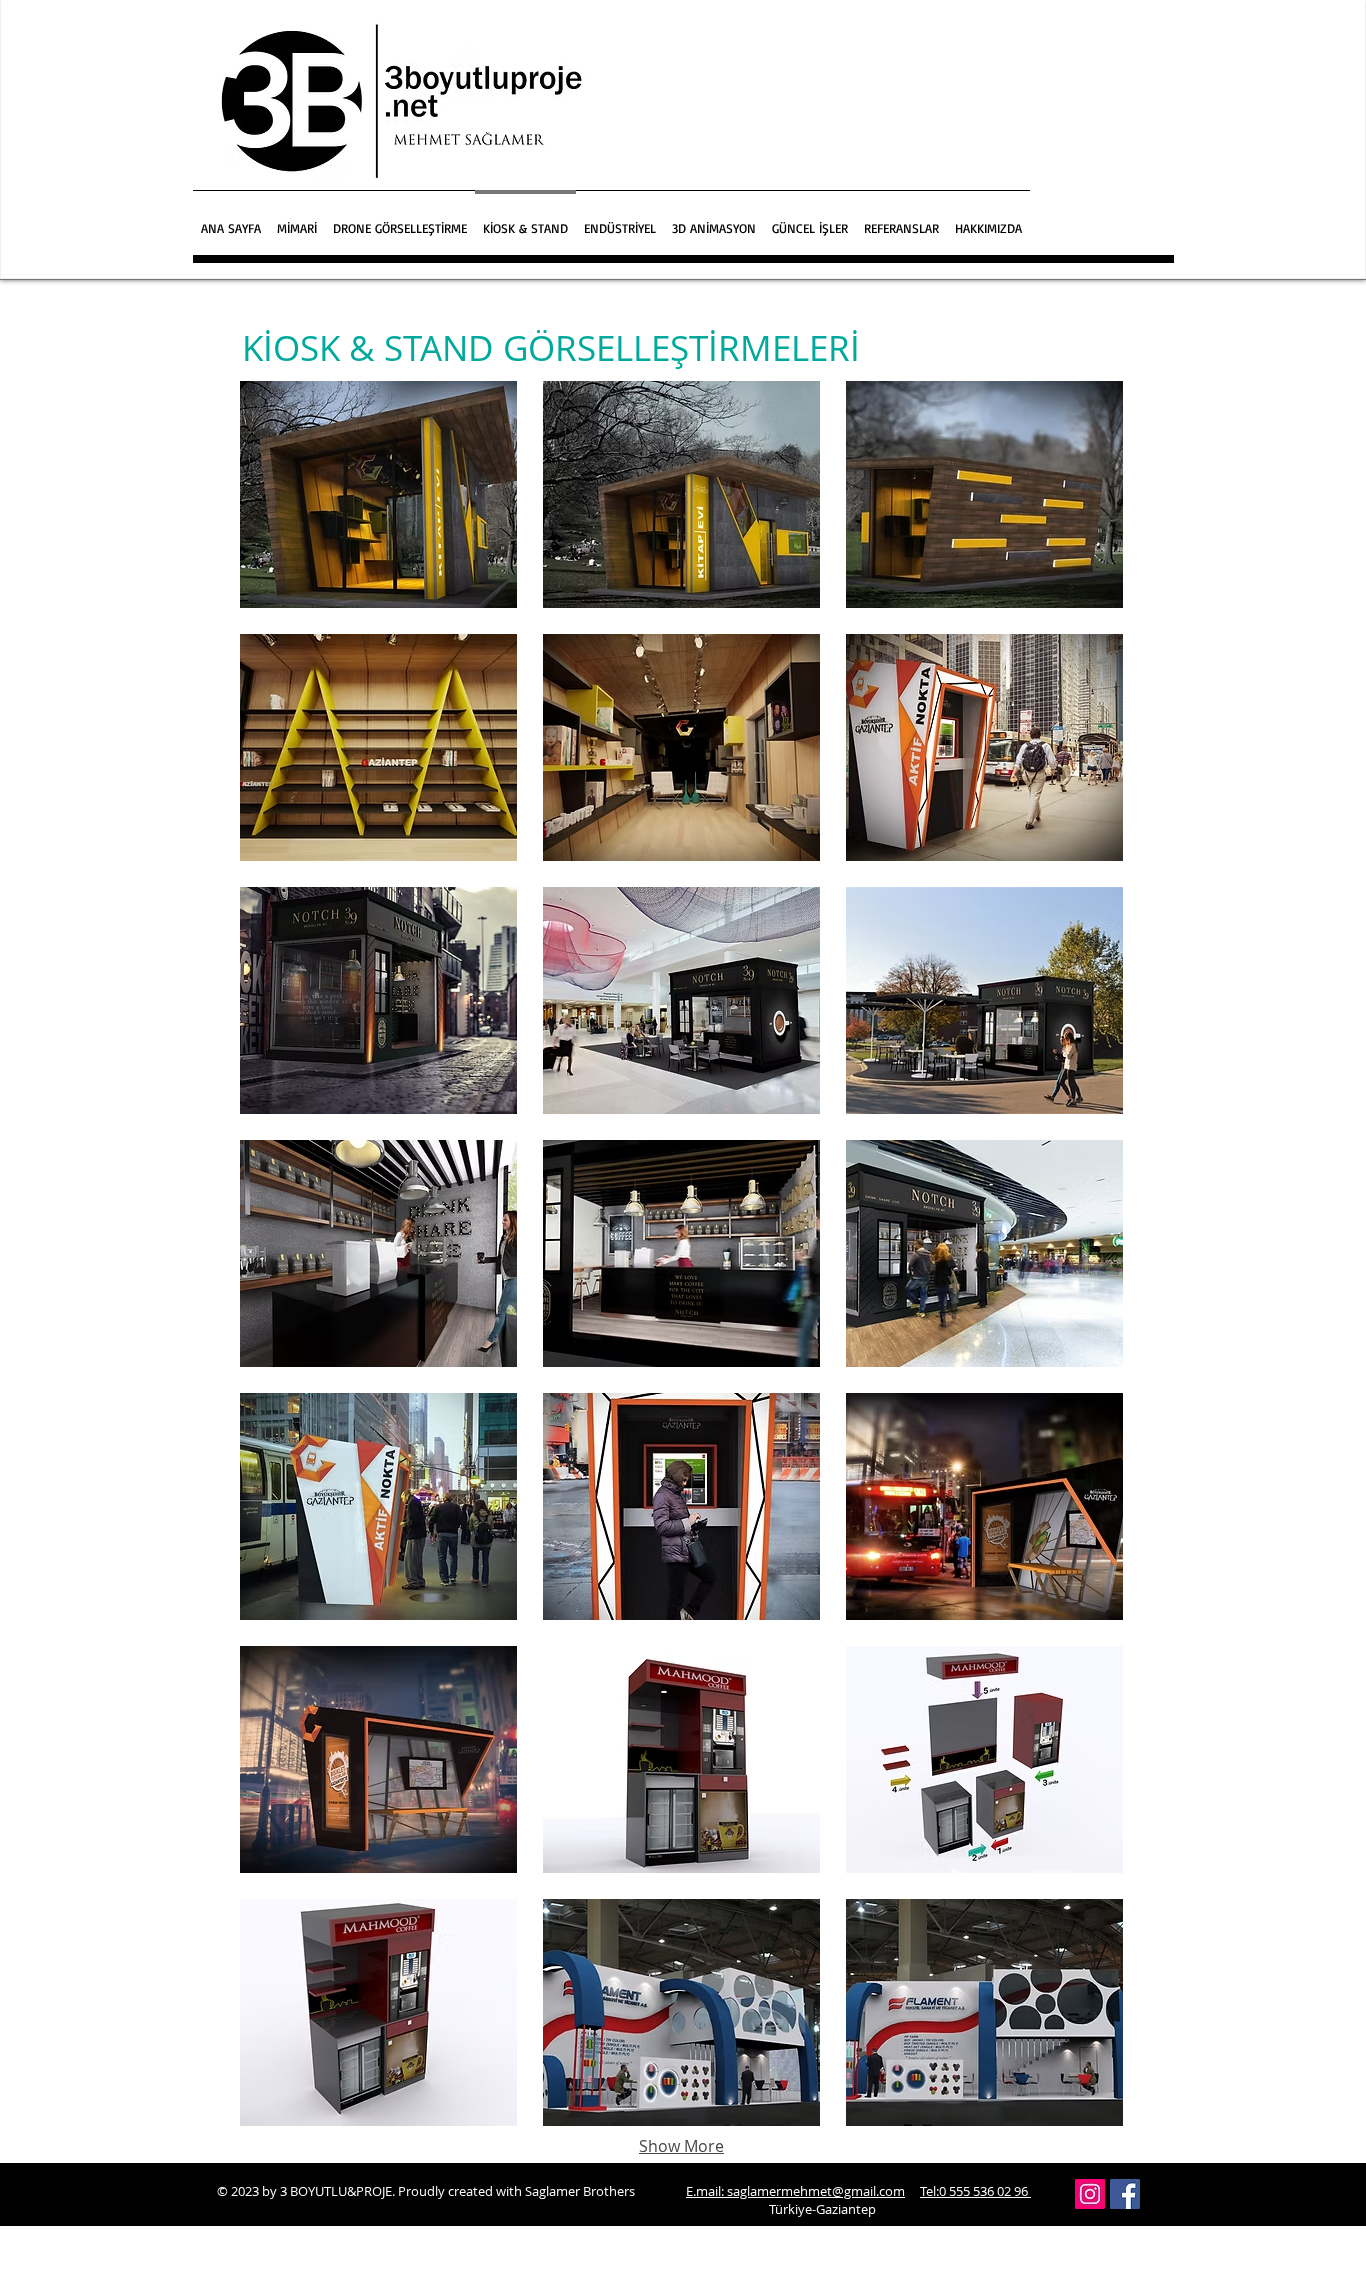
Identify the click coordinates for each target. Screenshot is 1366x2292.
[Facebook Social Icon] (1125, 2194)
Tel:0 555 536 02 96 (975, 2191)
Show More (681, 2146)
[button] (297, 219)
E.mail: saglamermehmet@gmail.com (795, 2191)
